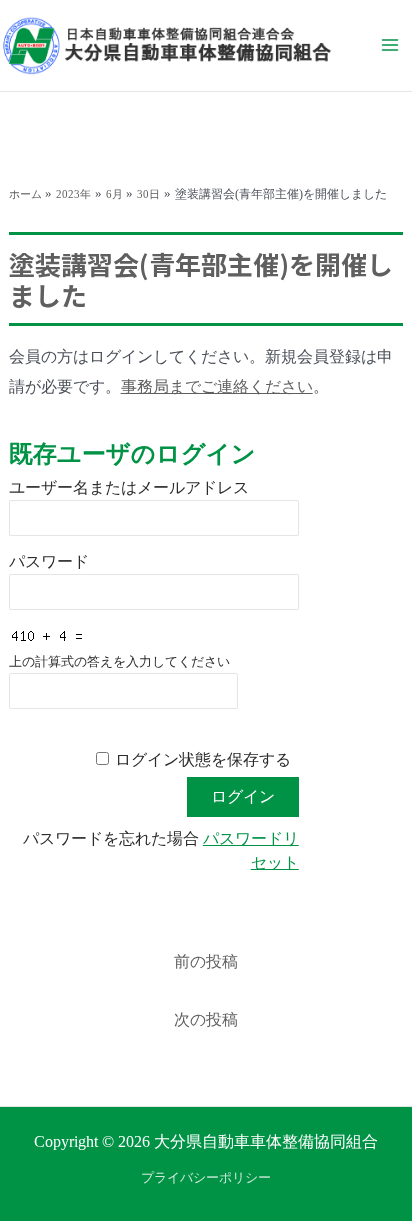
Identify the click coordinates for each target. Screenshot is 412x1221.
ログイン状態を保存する (203, 759)
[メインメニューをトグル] (390, 45)
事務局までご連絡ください (217, 386)
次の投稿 (206, 1019)
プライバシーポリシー (206, 1178)
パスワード (49, 561)
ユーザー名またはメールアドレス (129, 487)
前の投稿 (206, 961)
